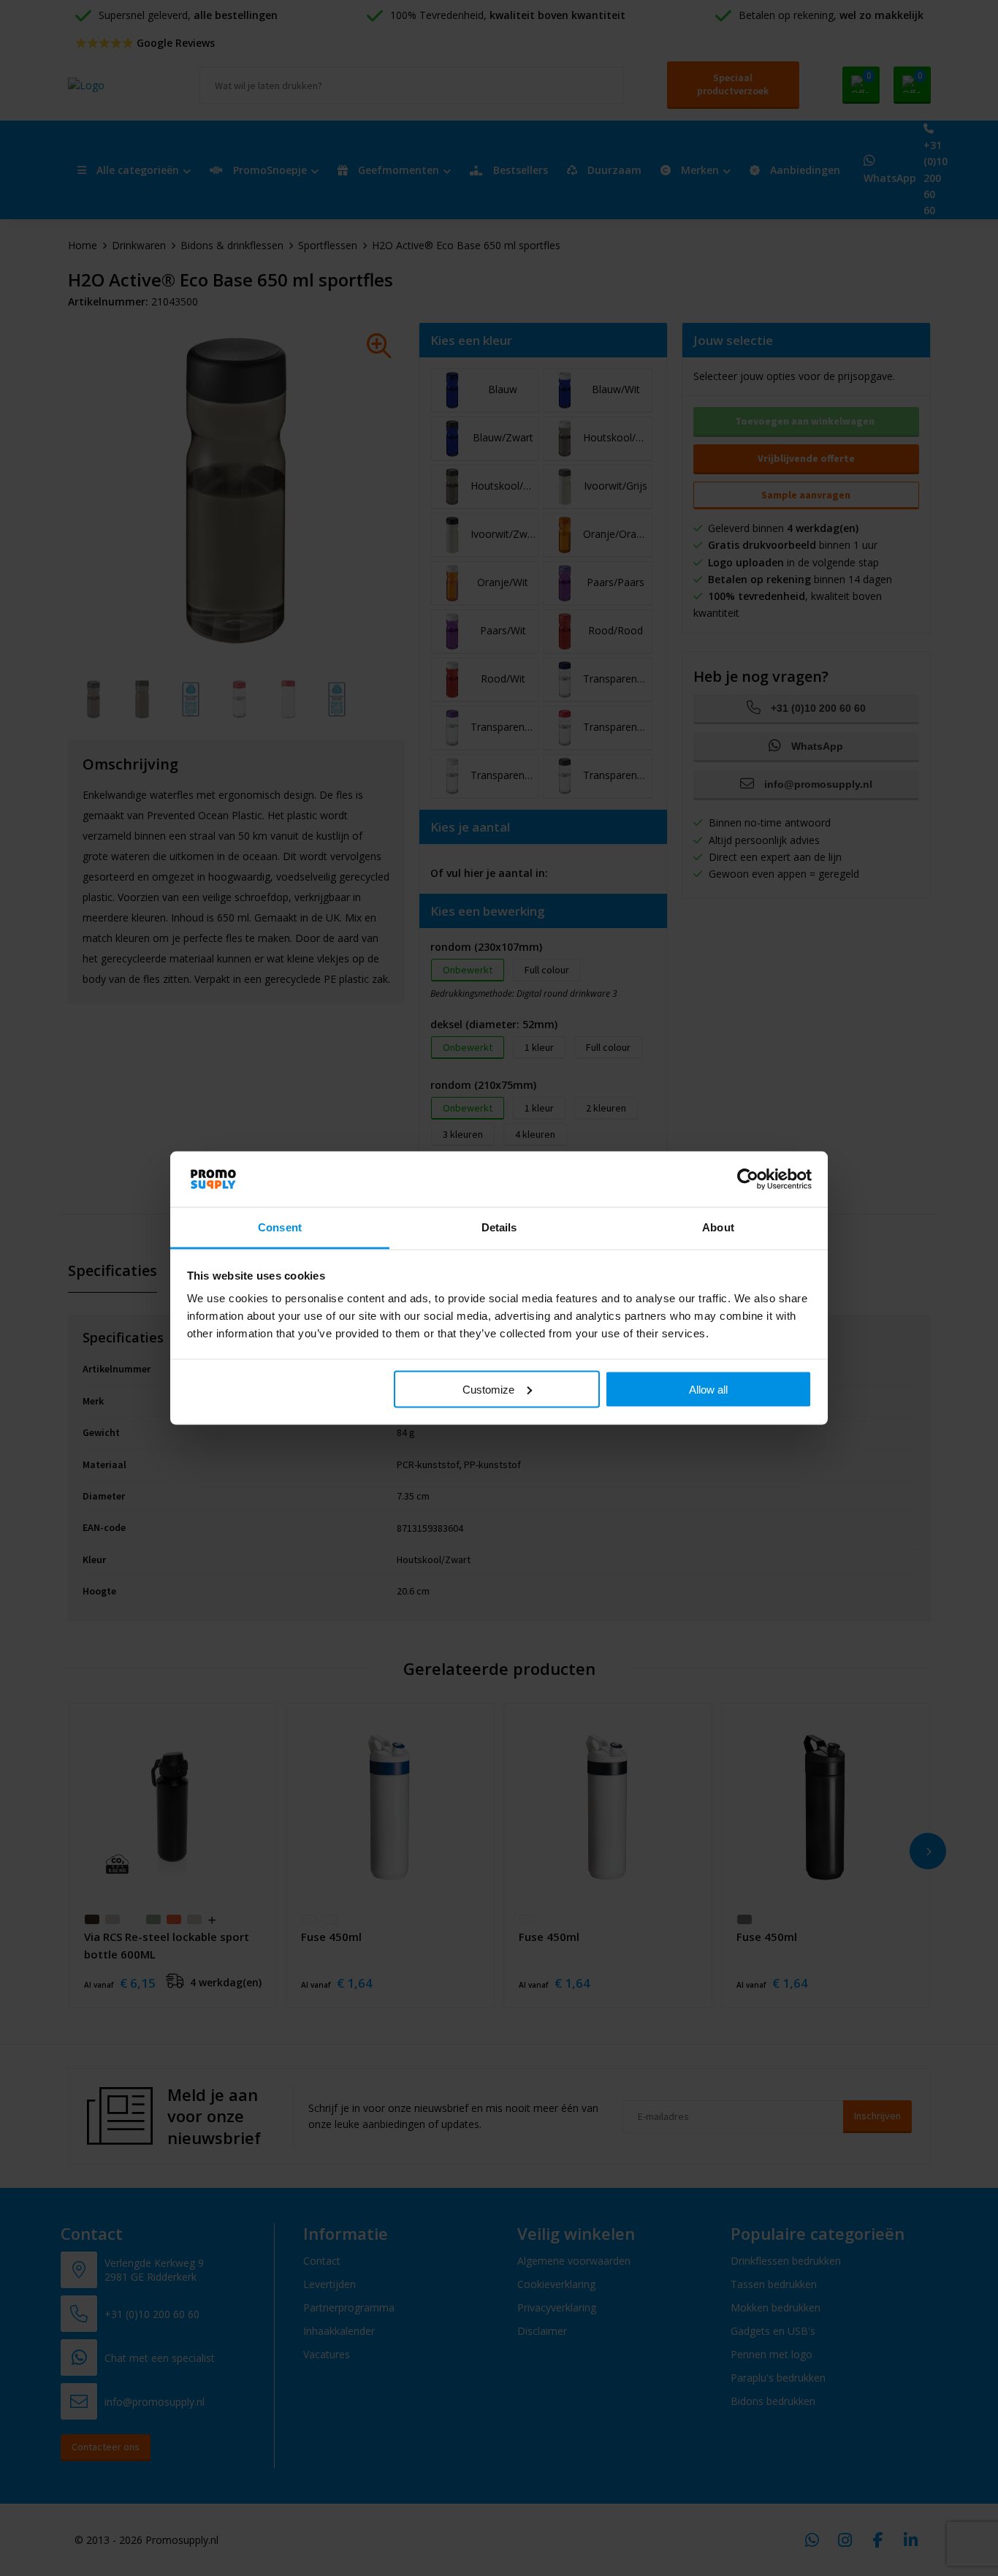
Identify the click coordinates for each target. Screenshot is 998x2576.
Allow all (708, 1389)
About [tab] (718, 1227)
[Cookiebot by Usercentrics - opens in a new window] (748, 1179)
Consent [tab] (280, 1227)
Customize (488, 1389)
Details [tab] (499, 1227)
